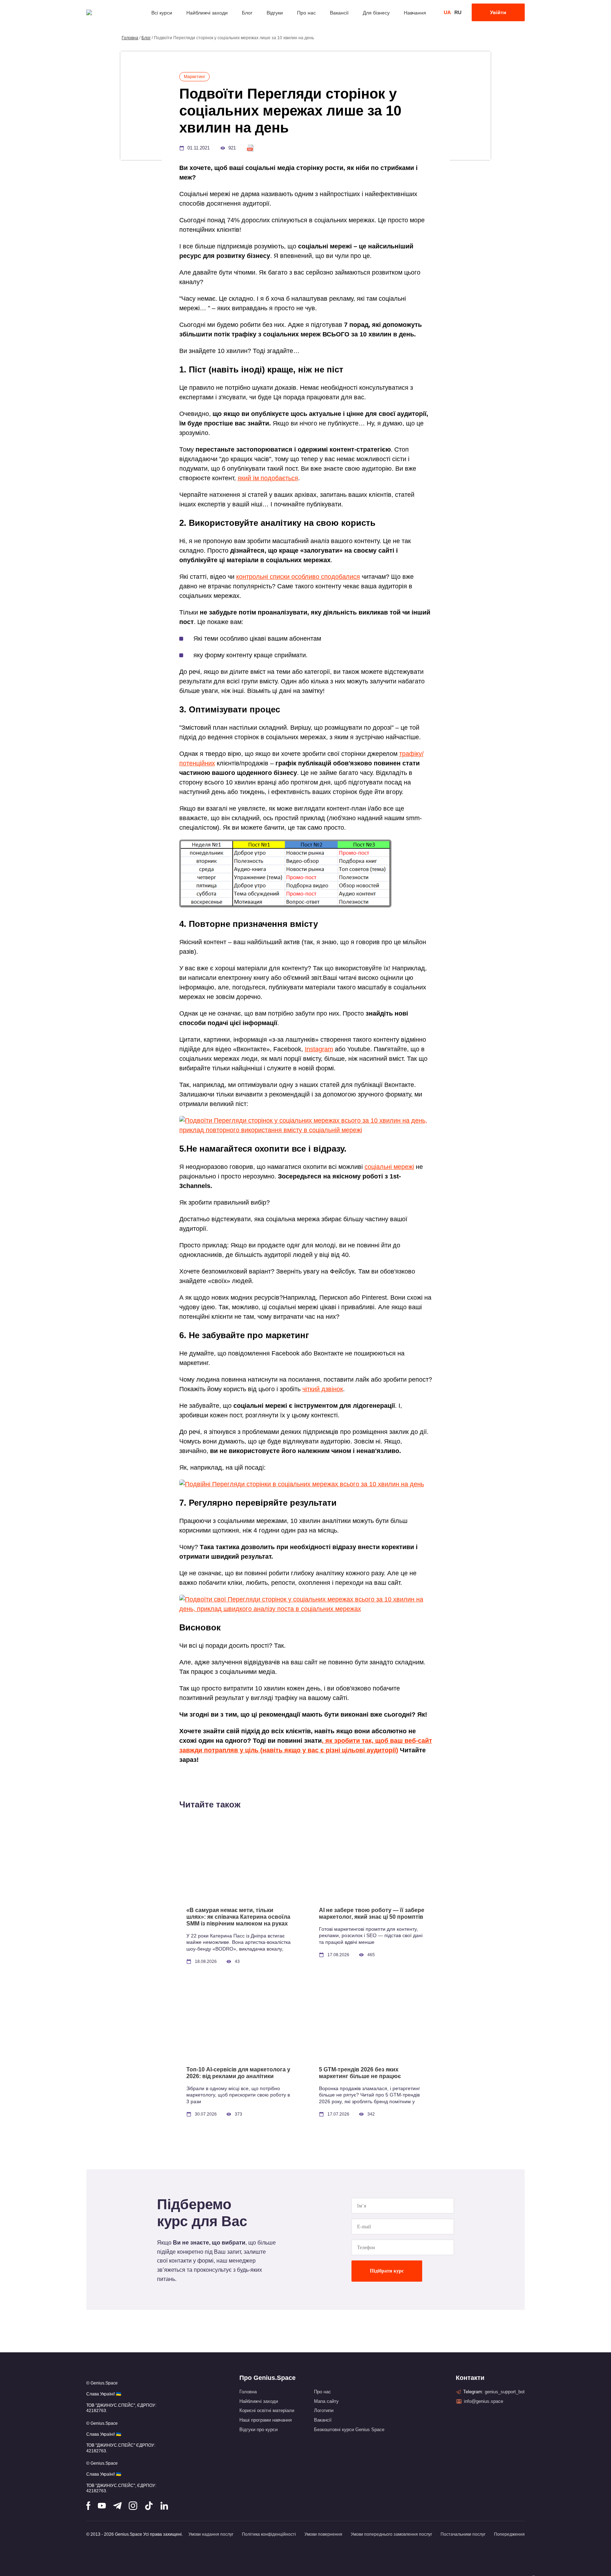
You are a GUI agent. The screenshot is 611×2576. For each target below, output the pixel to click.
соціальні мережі (389, 1167)
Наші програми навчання (266, 2420)
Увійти (498, 12)
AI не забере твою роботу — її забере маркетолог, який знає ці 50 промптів (372, 1913)
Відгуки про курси (258, 2430)
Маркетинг (194, 77)
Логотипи (324, 2410)
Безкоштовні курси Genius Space (349, 2430)
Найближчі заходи (207, 13)
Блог (247, 13)
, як (327, 1741)
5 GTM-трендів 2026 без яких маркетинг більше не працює (360, 2073)
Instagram (319, 1049)
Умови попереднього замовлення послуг (391, 2534)
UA (447, 12)
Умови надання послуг (211, 2534)
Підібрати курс (387, 2271)
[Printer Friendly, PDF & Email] (250, 148)
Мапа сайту (326, 2401)
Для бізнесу (376, 13)
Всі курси (162, 13)
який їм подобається (268, 478)
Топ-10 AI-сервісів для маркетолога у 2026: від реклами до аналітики (238, 2073)
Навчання (415, 13)
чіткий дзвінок (323, 1389)
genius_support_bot (505, 2392)
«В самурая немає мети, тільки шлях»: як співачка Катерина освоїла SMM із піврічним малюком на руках (238, 1917)
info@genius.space (484, 2401)
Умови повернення (323, 2534)
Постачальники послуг (463, 2534)
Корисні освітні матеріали (267, 2410)
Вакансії (339, 13)
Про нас (306, 13)
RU (458, 12)
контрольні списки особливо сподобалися (298, 577)
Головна (130, 38)
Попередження (509, 2534)
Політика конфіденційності (269, 2534)
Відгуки (275, 13)
